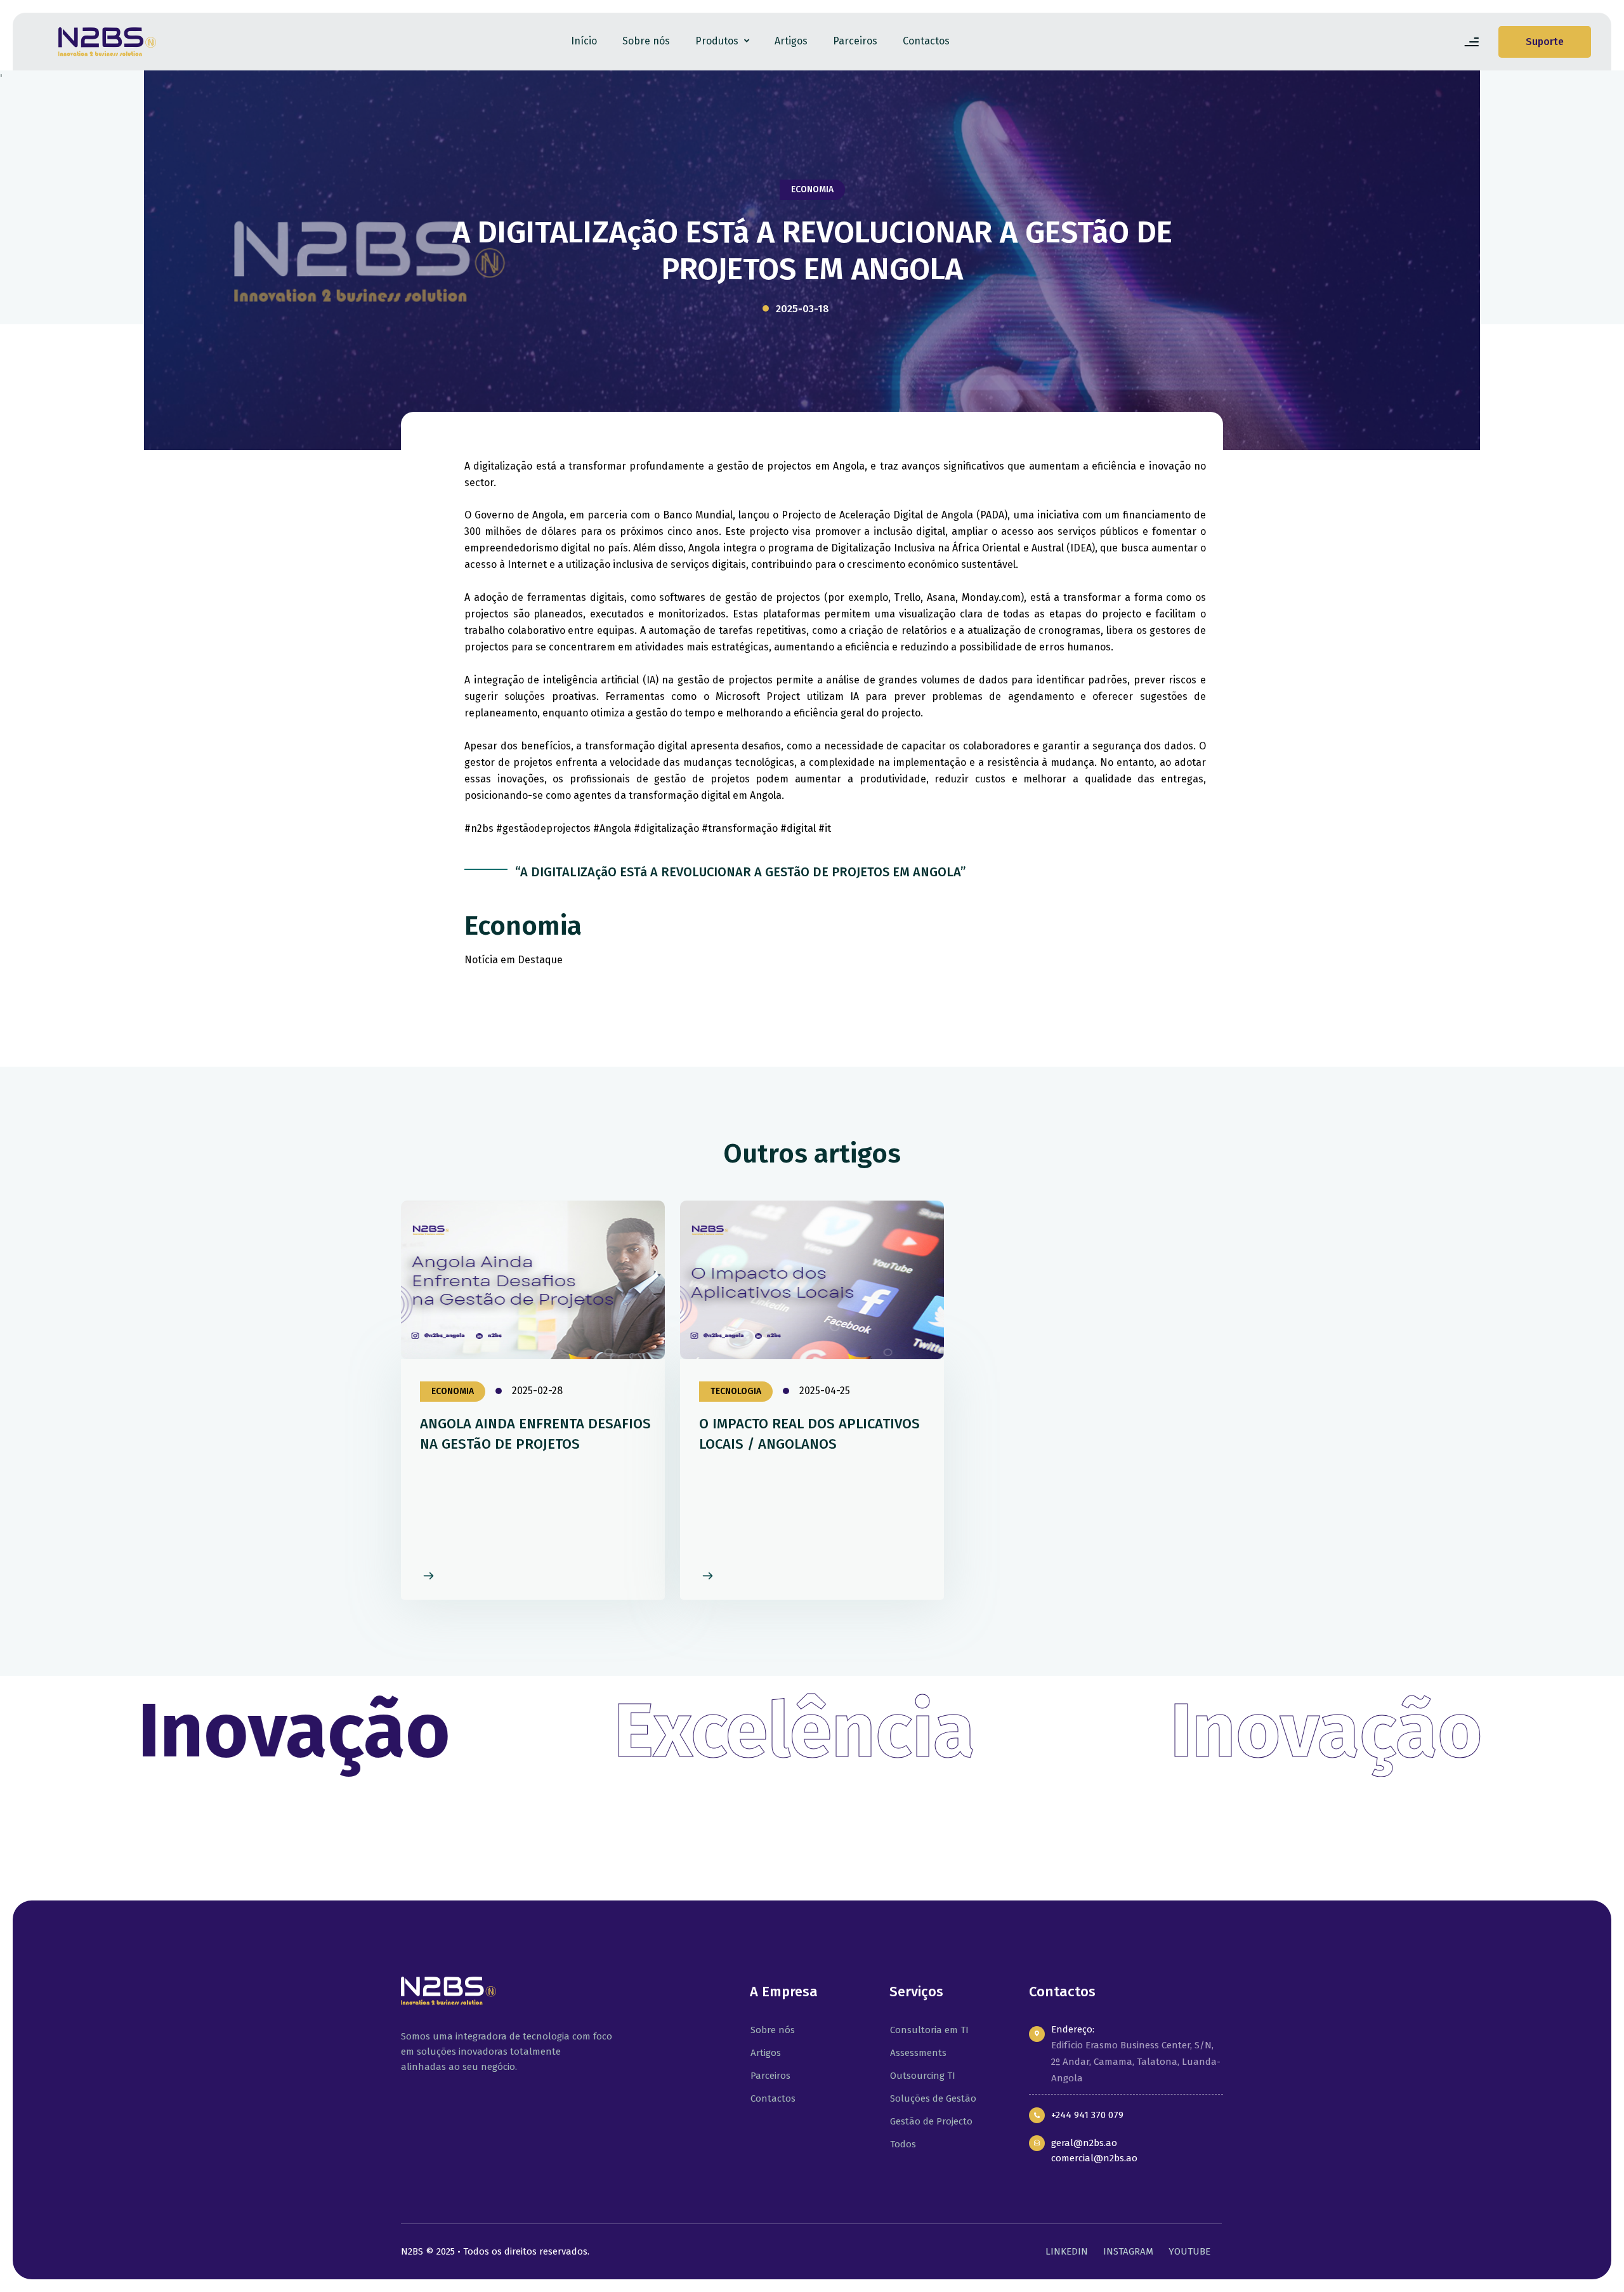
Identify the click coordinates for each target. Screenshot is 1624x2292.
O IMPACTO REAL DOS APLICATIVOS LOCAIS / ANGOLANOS (809, 1434)
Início (584, 41)
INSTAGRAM (1128, 2251)
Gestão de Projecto (930, 2121)
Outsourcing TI (921, 2076)
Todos (902, 2144)
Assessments (917, 2053)
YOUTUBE (1189, 2251)
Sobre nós (646, 41)
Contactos (926, 41)
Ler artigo (424, 1577)
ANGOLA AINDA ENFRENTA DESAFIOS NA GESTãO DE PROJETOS (535, 1434)
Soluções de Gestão (932, 2098)
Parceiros (855, 41)
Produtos (718, 41)
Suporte (1545, 42)
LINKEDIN (1067, 2251)
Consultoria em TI (928, 2030)
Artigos (791, 41)
